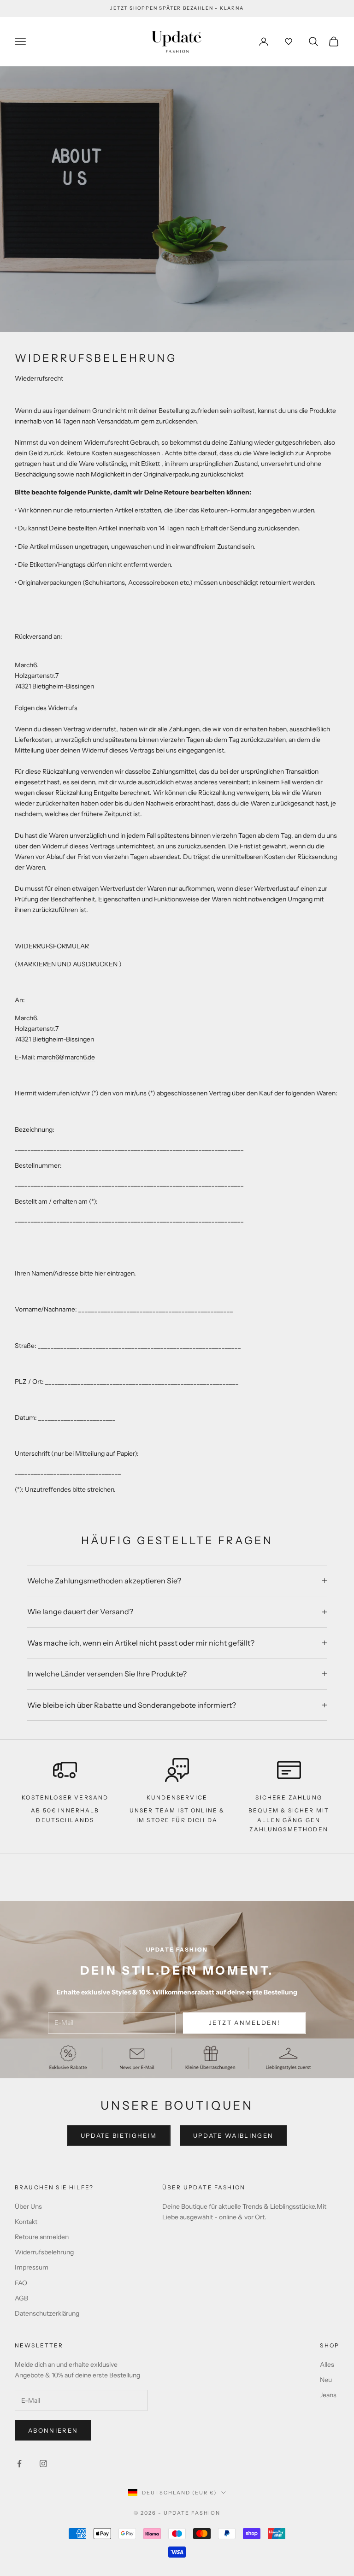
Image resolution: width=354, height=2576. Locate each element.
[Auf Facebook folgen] (19, 2464)
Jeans (328, 2395)
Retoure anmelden (42, 2237)
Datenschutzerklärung (47, 2313)
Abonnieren (53, 2430)
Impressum (32, 2267)
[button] (289, 41)
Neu (326, 2380)
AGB (21, 2298)
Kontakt (26, 2222)
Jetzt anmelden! (245, 2023)
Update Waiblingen (233, 2135)
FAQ (21, 2283)
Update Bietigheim (119, 2135)
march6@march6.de (66, 1057)
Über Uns (28, 2206)
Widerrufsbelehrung (44, 2252)
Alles (327, 2364)
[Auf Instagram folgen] (43, 2464)
